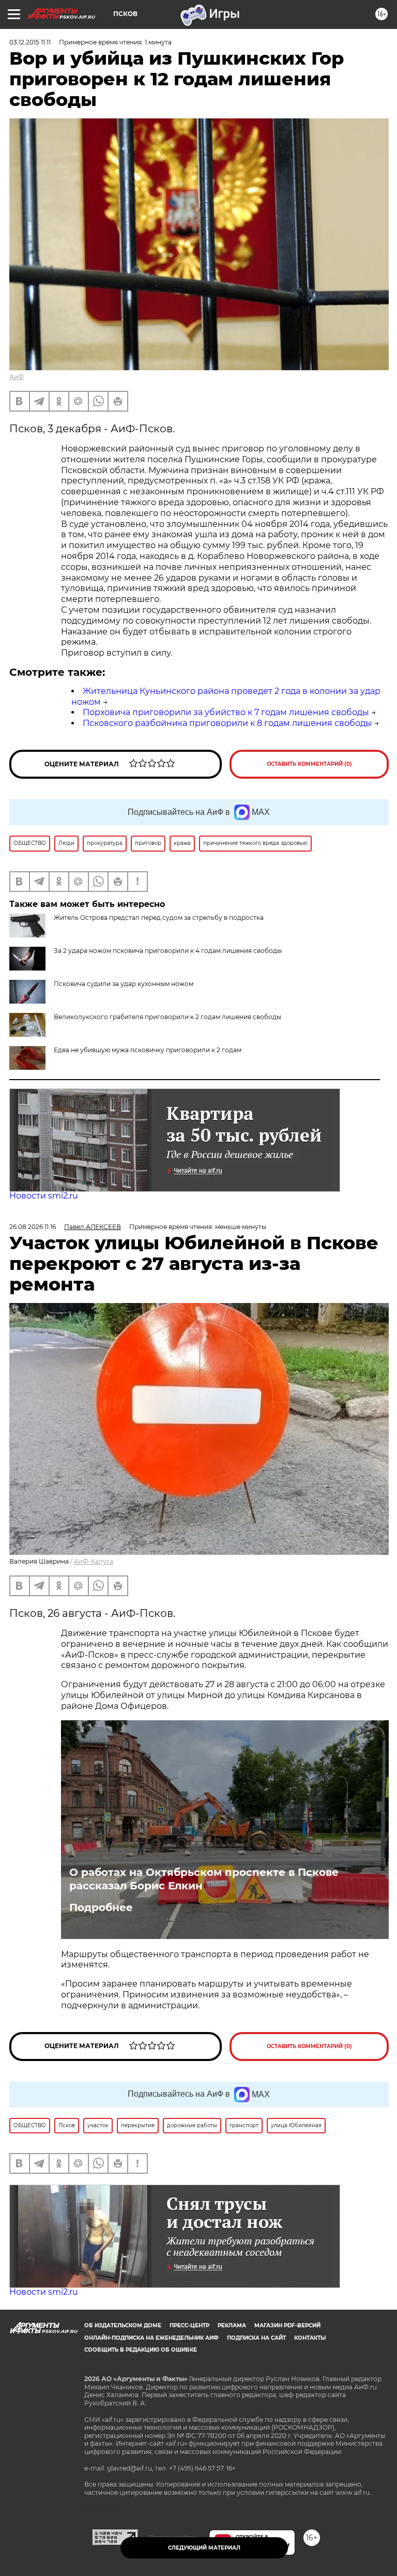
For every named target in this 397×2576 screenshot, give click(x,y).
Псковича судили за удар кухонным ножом (124, 984)
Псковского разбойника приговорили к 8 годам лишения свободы (227, 723)
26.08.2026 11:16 (33, 1227)
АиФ (17, 377)
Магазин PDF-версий (287, 2325)
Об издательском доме (123, 2325)
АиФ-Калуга (94, 1561)
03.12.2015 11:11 (30, 42)
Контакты (310, 2338)
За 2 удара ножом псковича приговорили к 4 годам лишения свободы (168, 951)
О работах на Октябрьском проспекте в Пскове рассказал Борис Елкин (204, 1879)
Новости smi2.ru (44, 1196)
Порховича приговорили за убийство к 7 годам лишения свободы (226, 712)
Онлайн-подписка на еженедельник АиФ (151, 2338)
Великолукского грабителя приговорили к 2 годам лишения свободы (167, 1017)
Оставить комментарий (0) (309, 764)
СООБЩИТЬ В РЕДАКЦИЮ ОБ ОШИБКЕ (141, 2350)
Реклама (232, 2325)
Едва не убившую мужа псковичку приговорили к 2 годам (148, 1050)
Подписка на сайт (256, 2338)
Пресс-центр (189, 2325)
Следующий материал (204, 2548)
